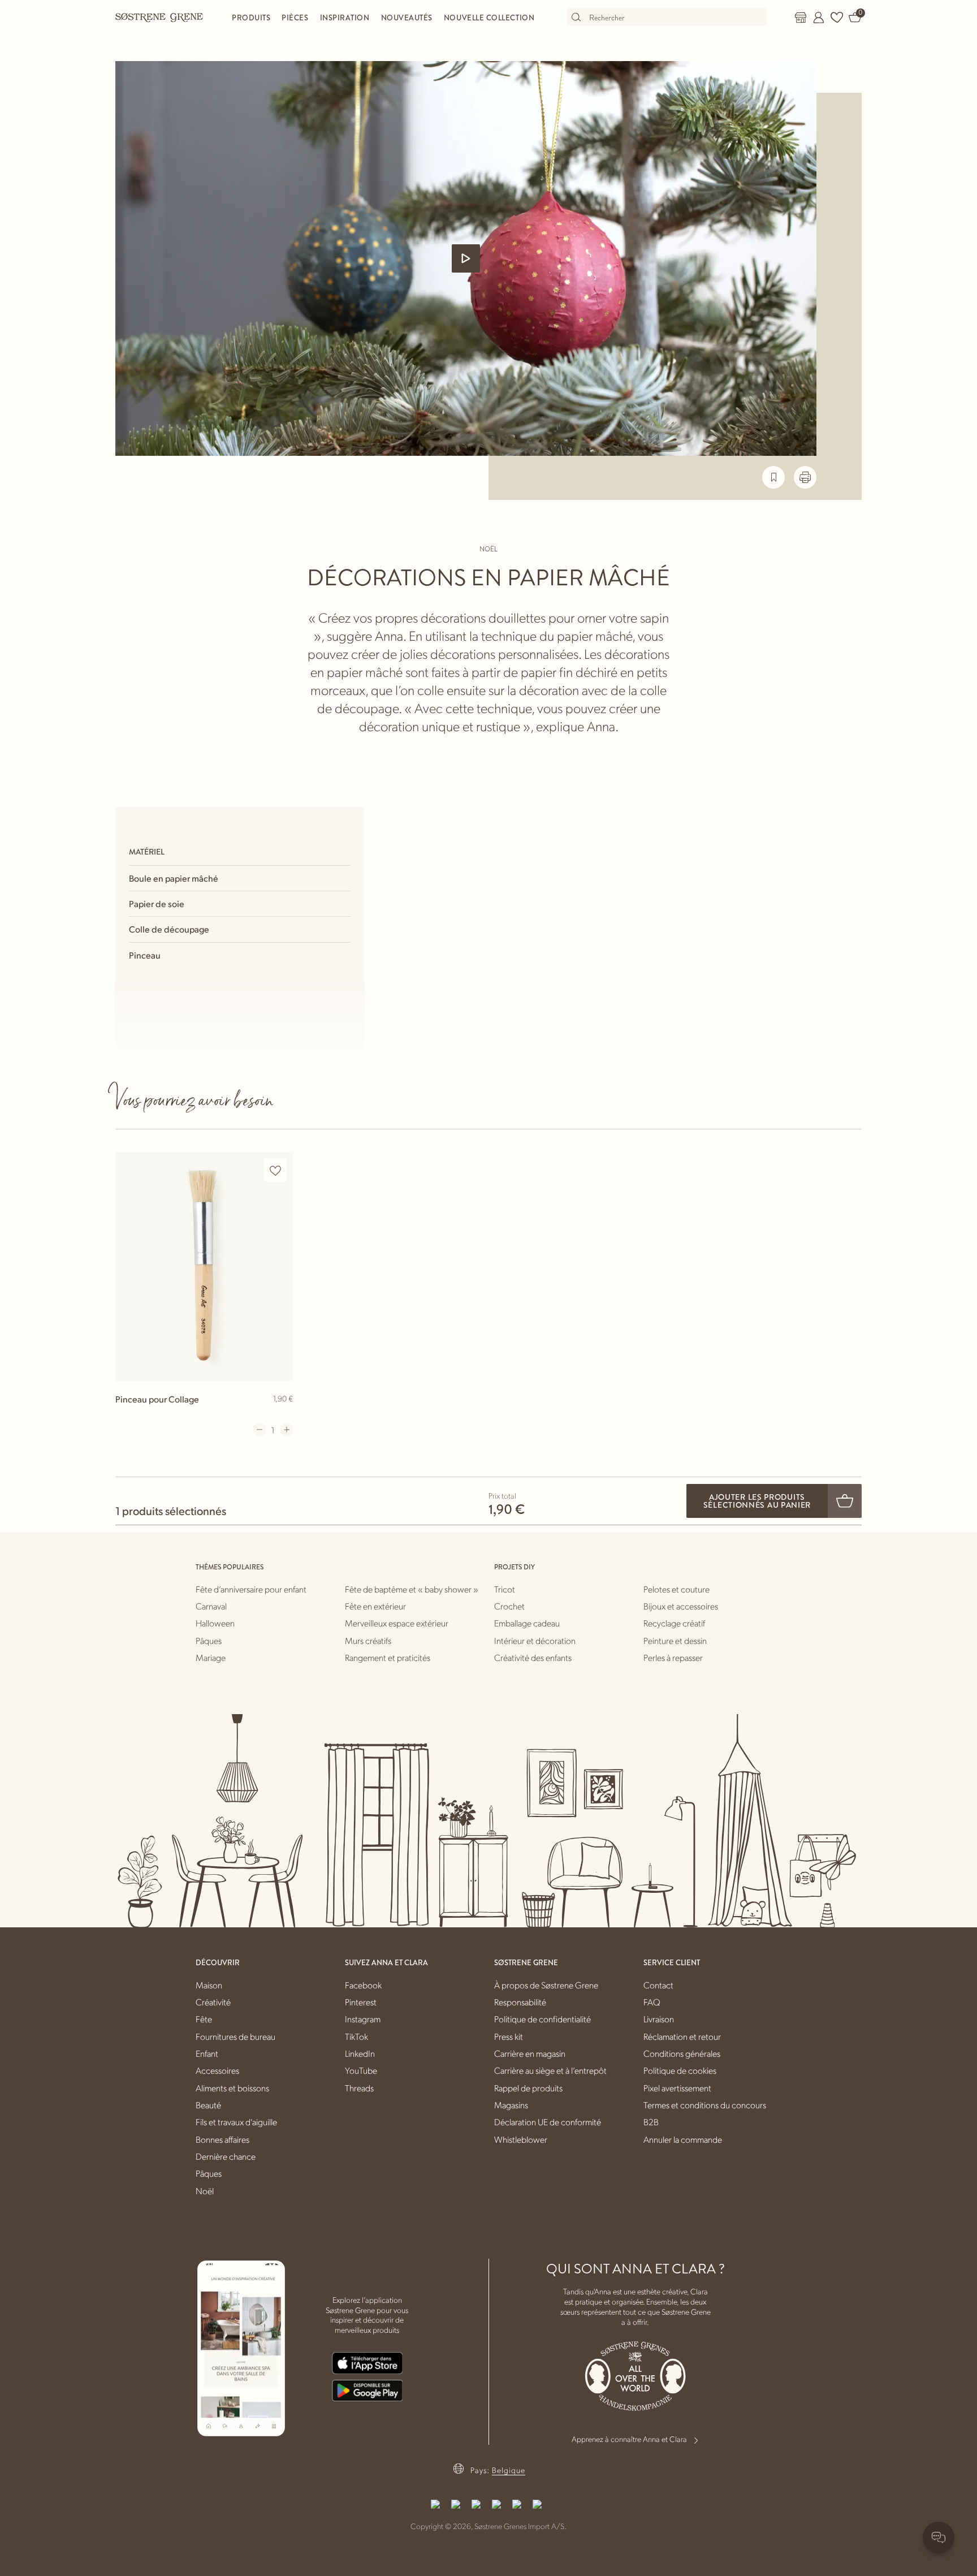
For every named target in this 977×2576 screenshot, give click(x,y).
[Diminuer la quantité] (260, 1430)
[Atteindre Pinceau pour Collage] (204, 1267)
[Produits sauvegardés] (837, 18)
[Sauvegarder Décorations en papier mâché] (773, 477)
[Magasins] (801, 18)
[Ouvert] (466, 258)
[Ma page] (819, 18)
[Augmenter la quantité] (287, 1430)
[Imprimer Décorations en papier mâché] (805, 477)
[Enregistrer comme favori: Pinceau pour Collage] (275, 1170)
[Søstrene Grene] (159, 17)
